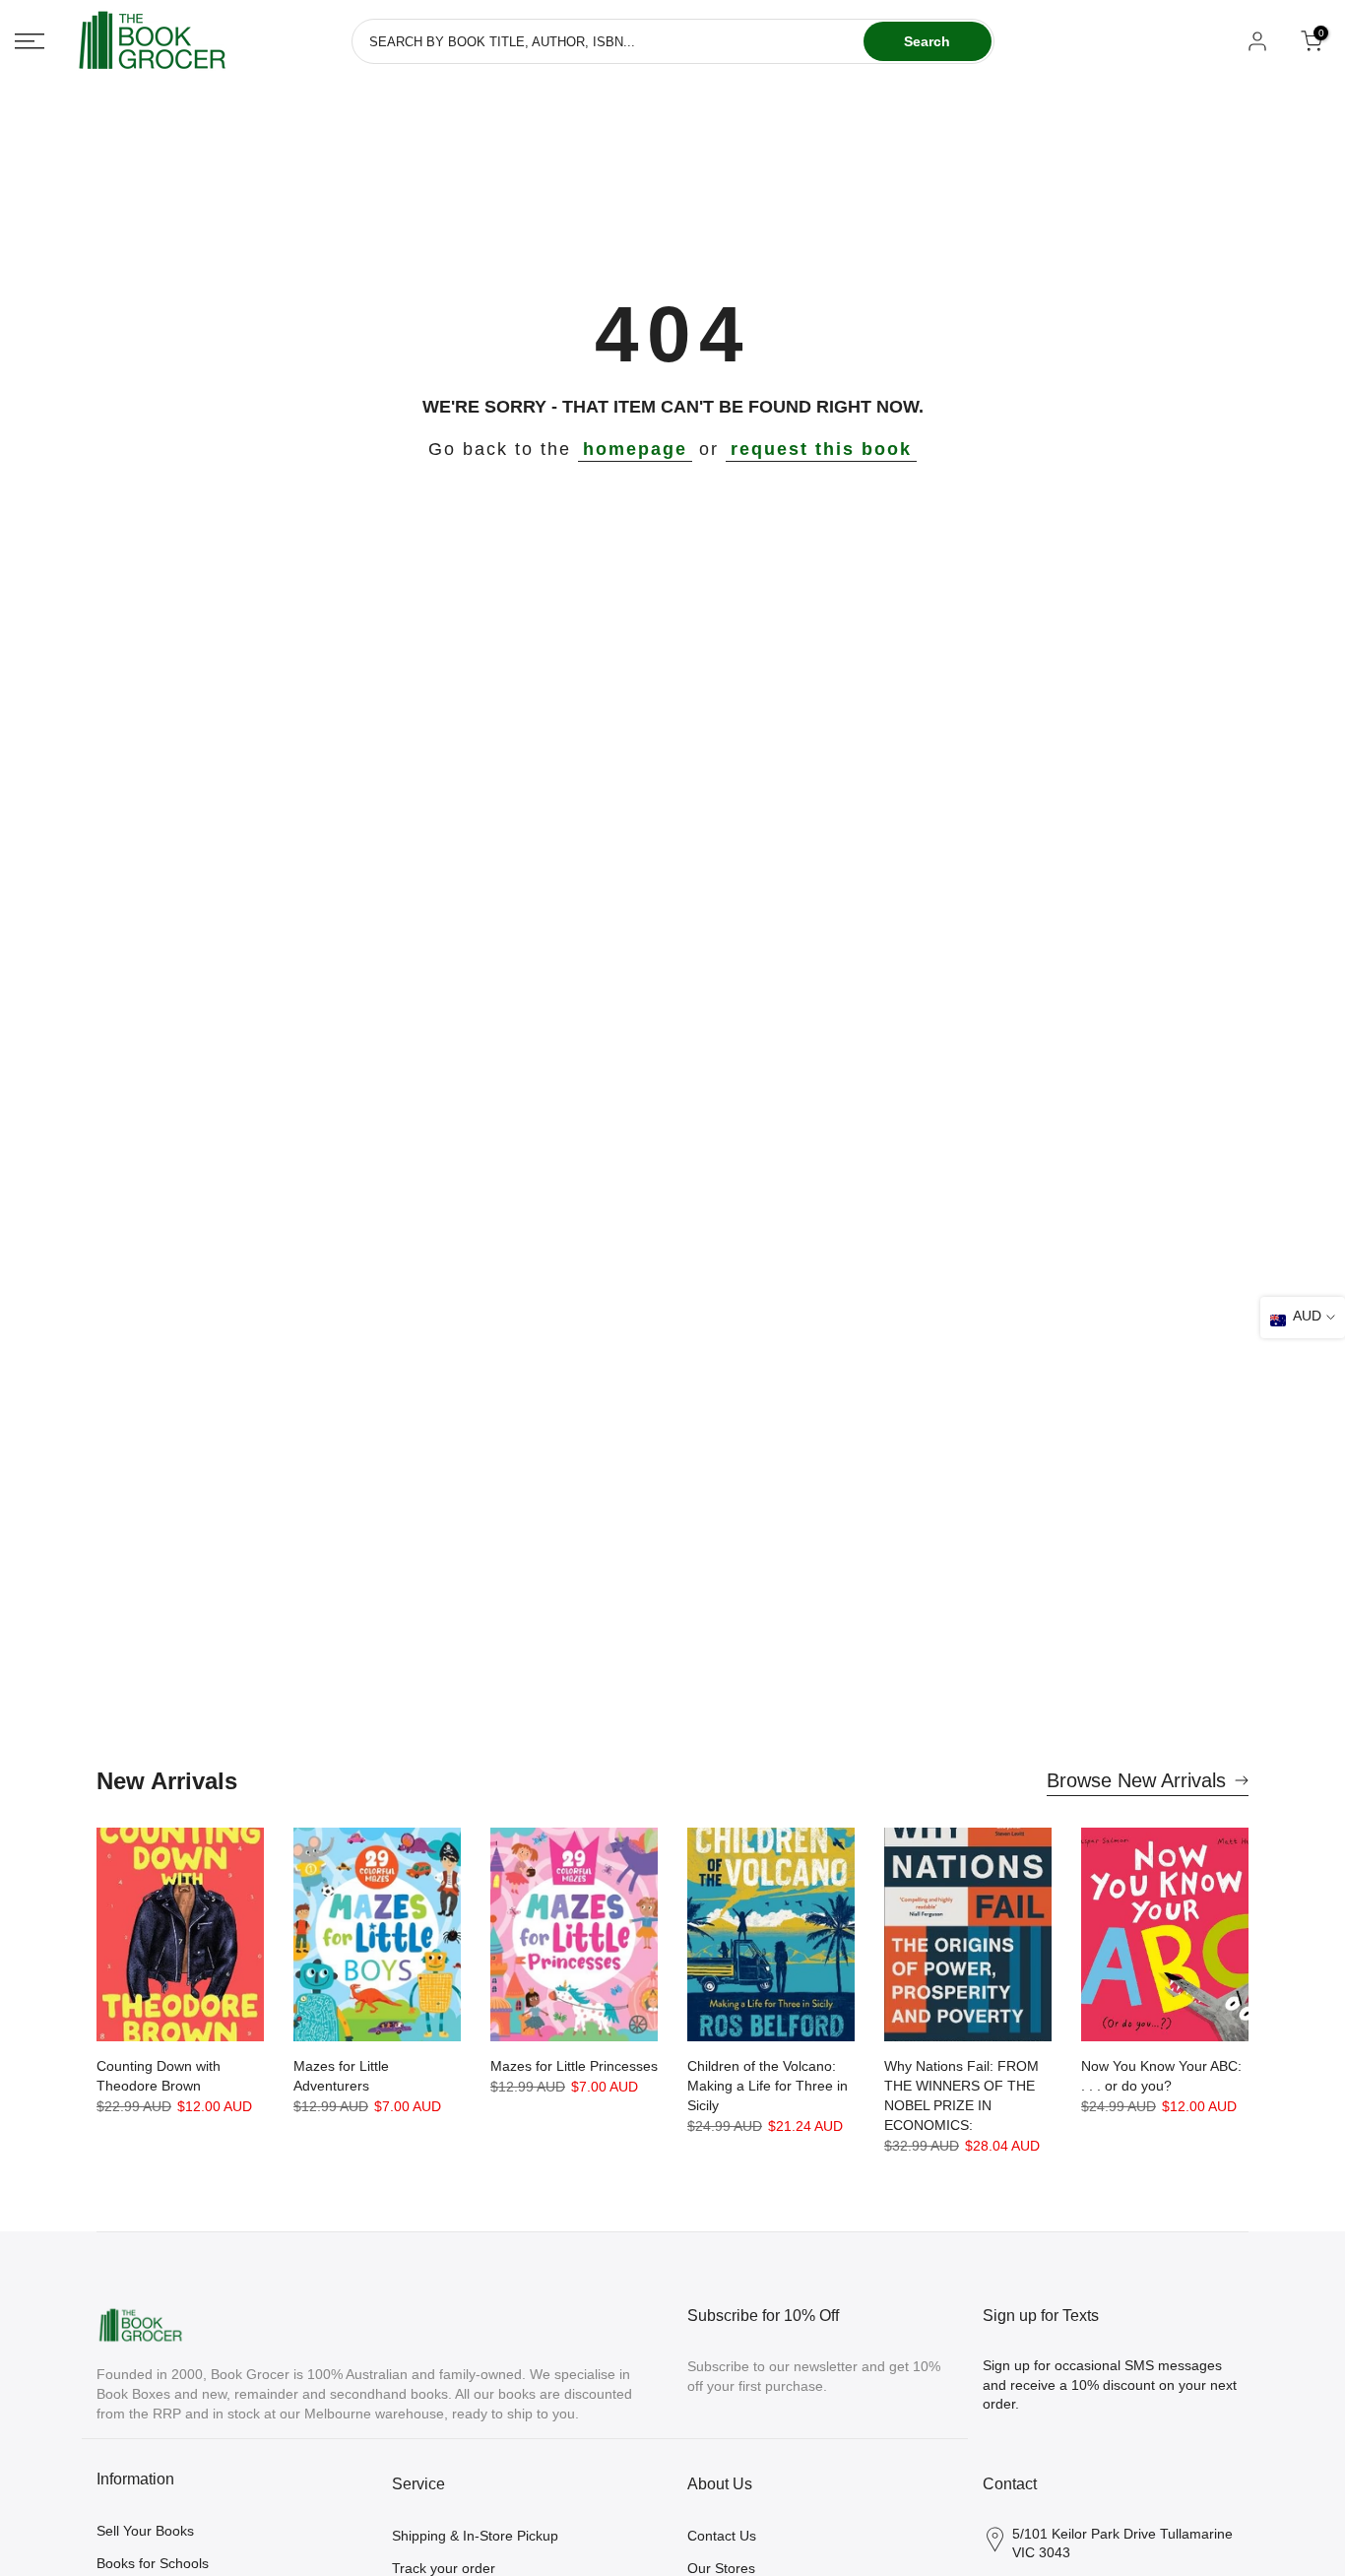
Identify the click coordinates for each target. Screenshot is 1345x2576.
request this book (821, 449)
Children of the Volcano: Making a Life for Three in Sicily (768, 2086)
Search (927, 41)
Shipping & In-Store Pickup (475, 2536)
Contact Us (722, 2536)
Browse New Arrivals (1136, 1780)
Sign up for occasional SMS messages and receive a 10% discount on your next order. (1110, 2384)
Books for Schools (153, 2563)
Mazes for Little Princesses (574, 2066)
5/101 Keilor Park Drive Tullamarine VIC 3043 (1122, 2544)
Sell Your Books (145, 2531)
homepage (635, 449)
